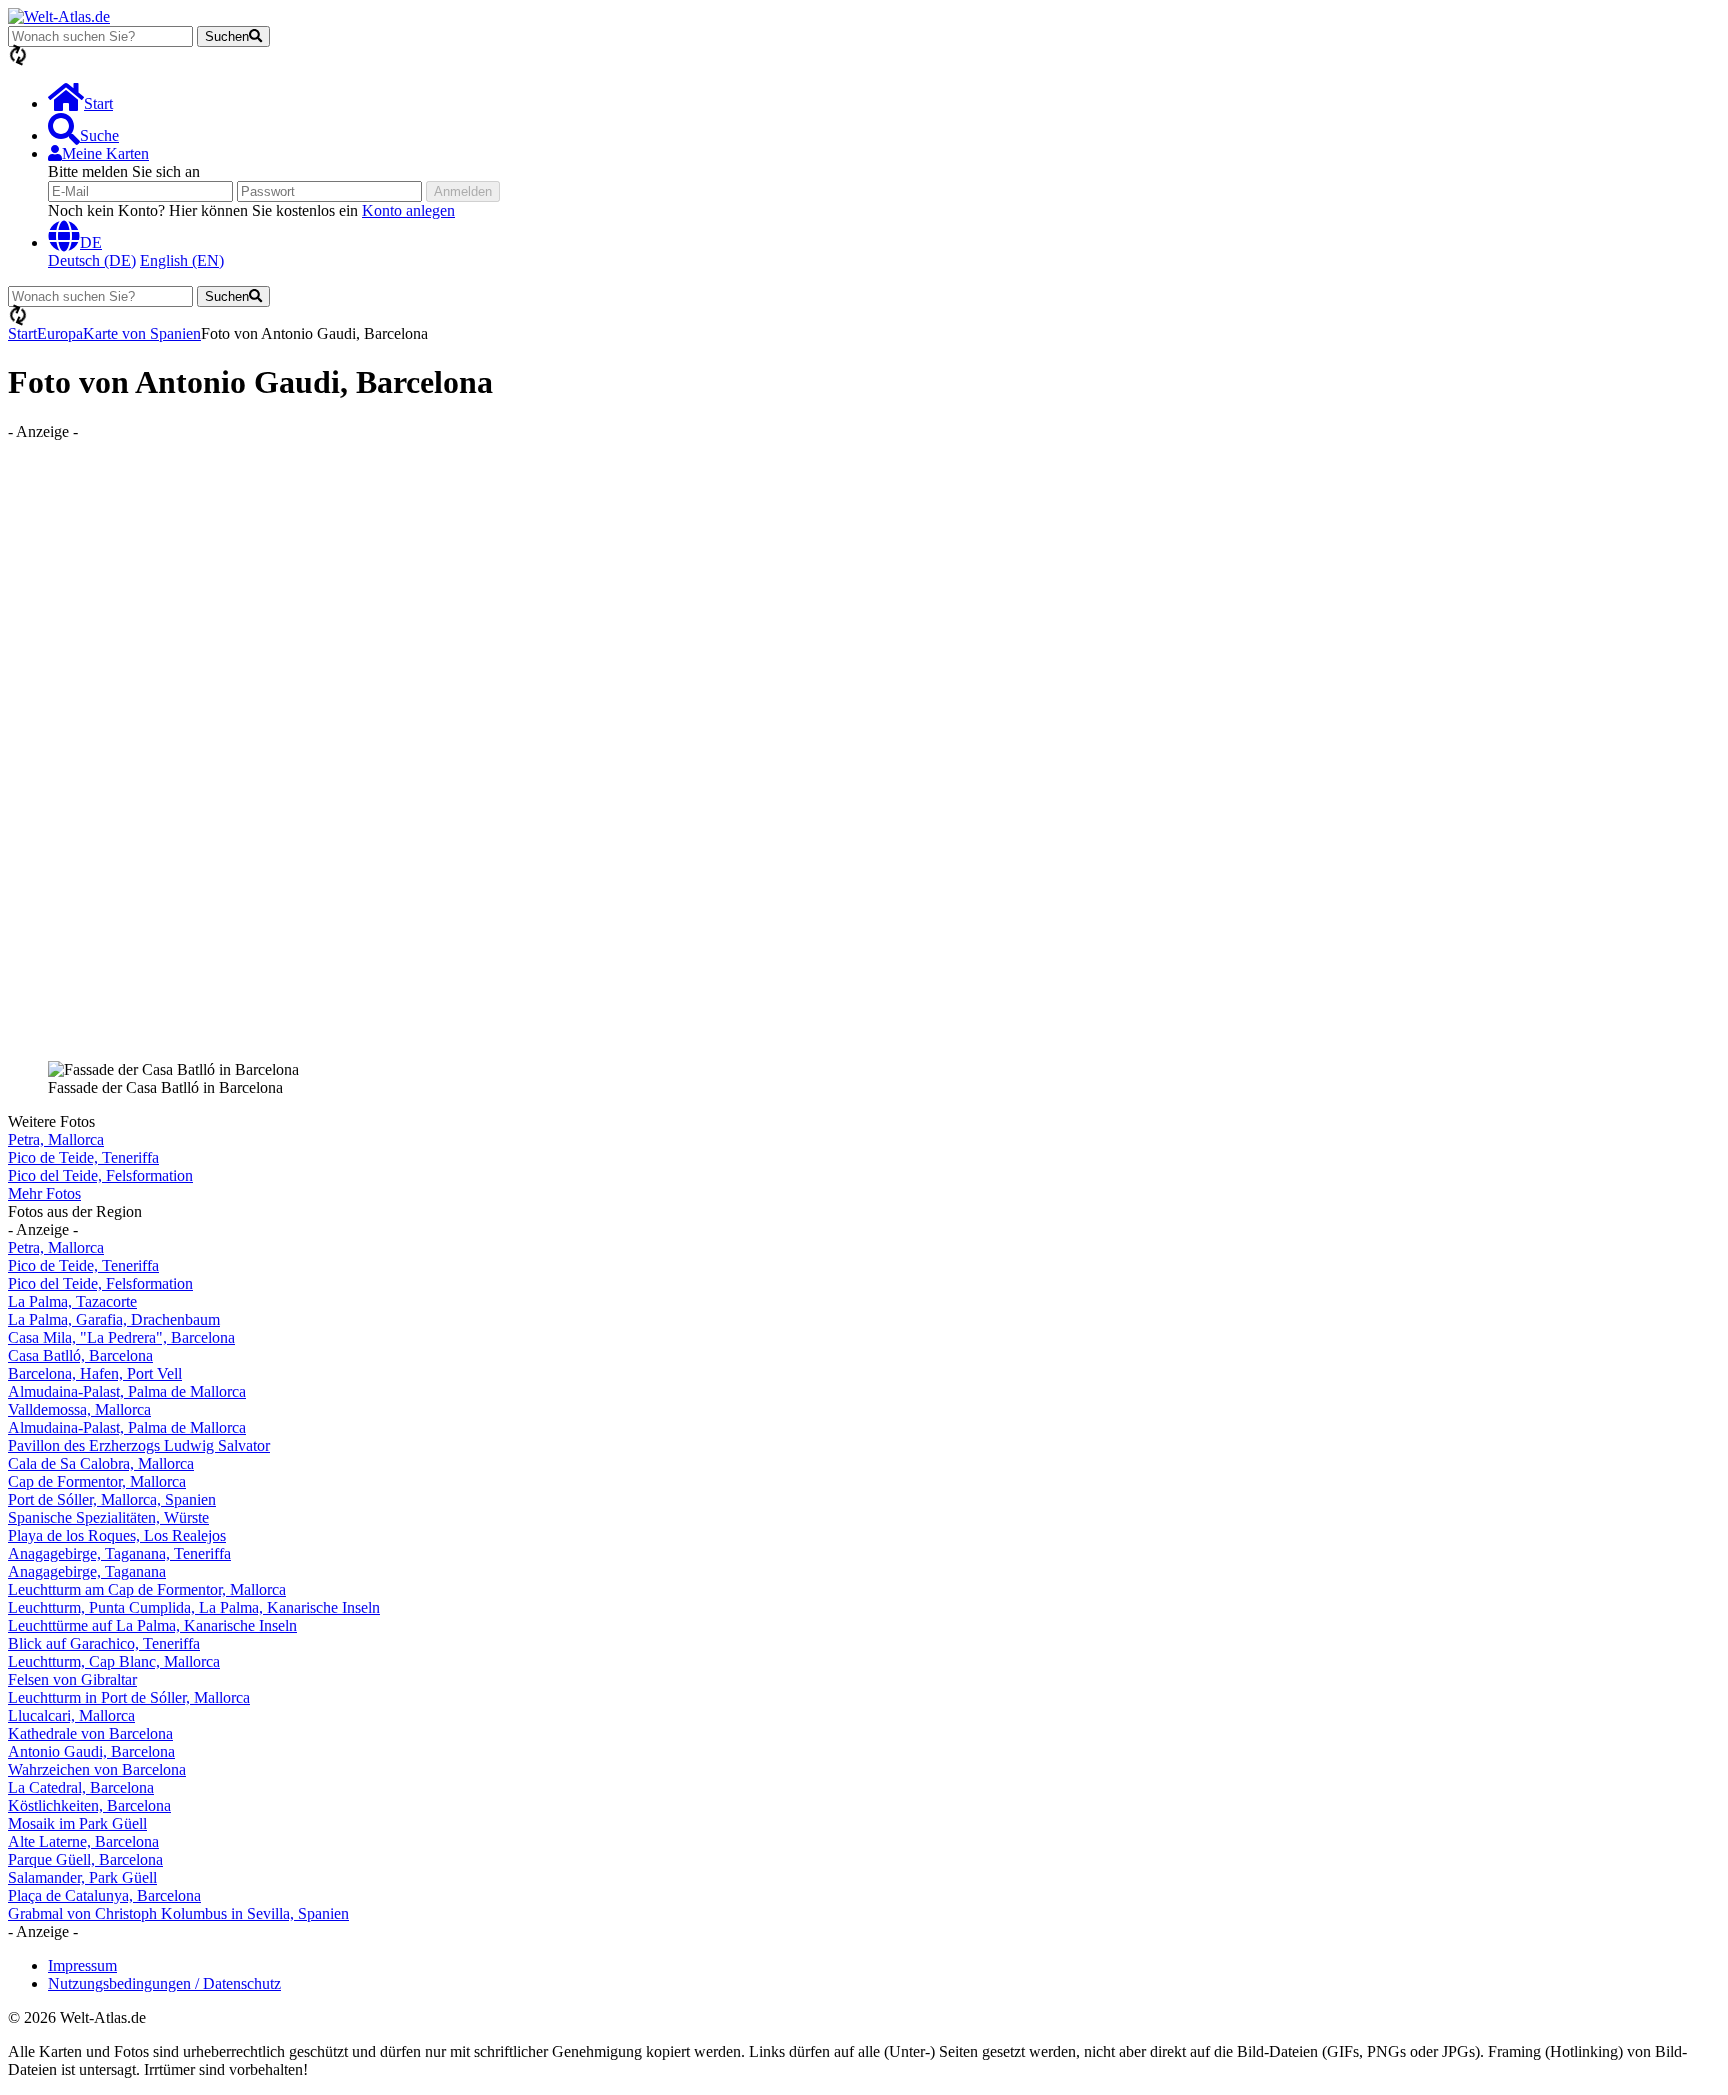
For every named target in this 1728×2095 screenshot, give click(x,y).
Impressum (82, 1965)
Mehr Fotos (44, 1193)
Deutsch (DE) (92, 260)
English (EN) (182, 260)
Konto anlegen (408, 210)
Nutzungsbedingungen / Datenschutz (164, 1983)
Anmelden (463, 191)
